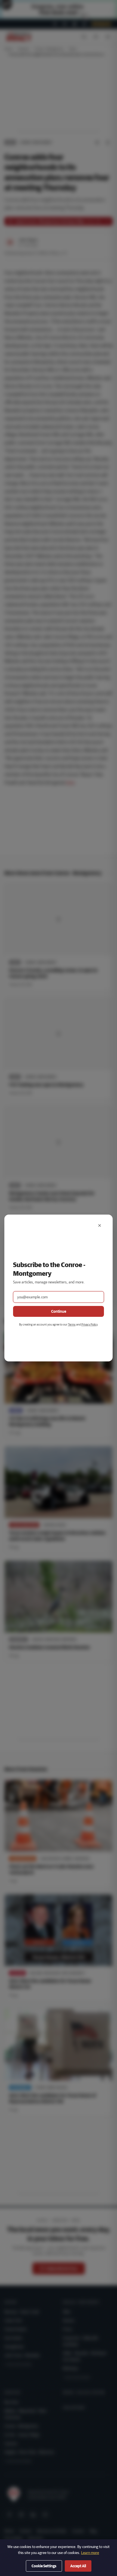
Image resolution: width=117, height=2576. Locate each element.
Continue (59, 1311)
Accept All (78, 2566)
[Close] (100, 1225)
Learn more (90, 2553)
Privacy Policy (89, 1324)
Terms (72, 1324)
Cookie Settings (44, 2566)
